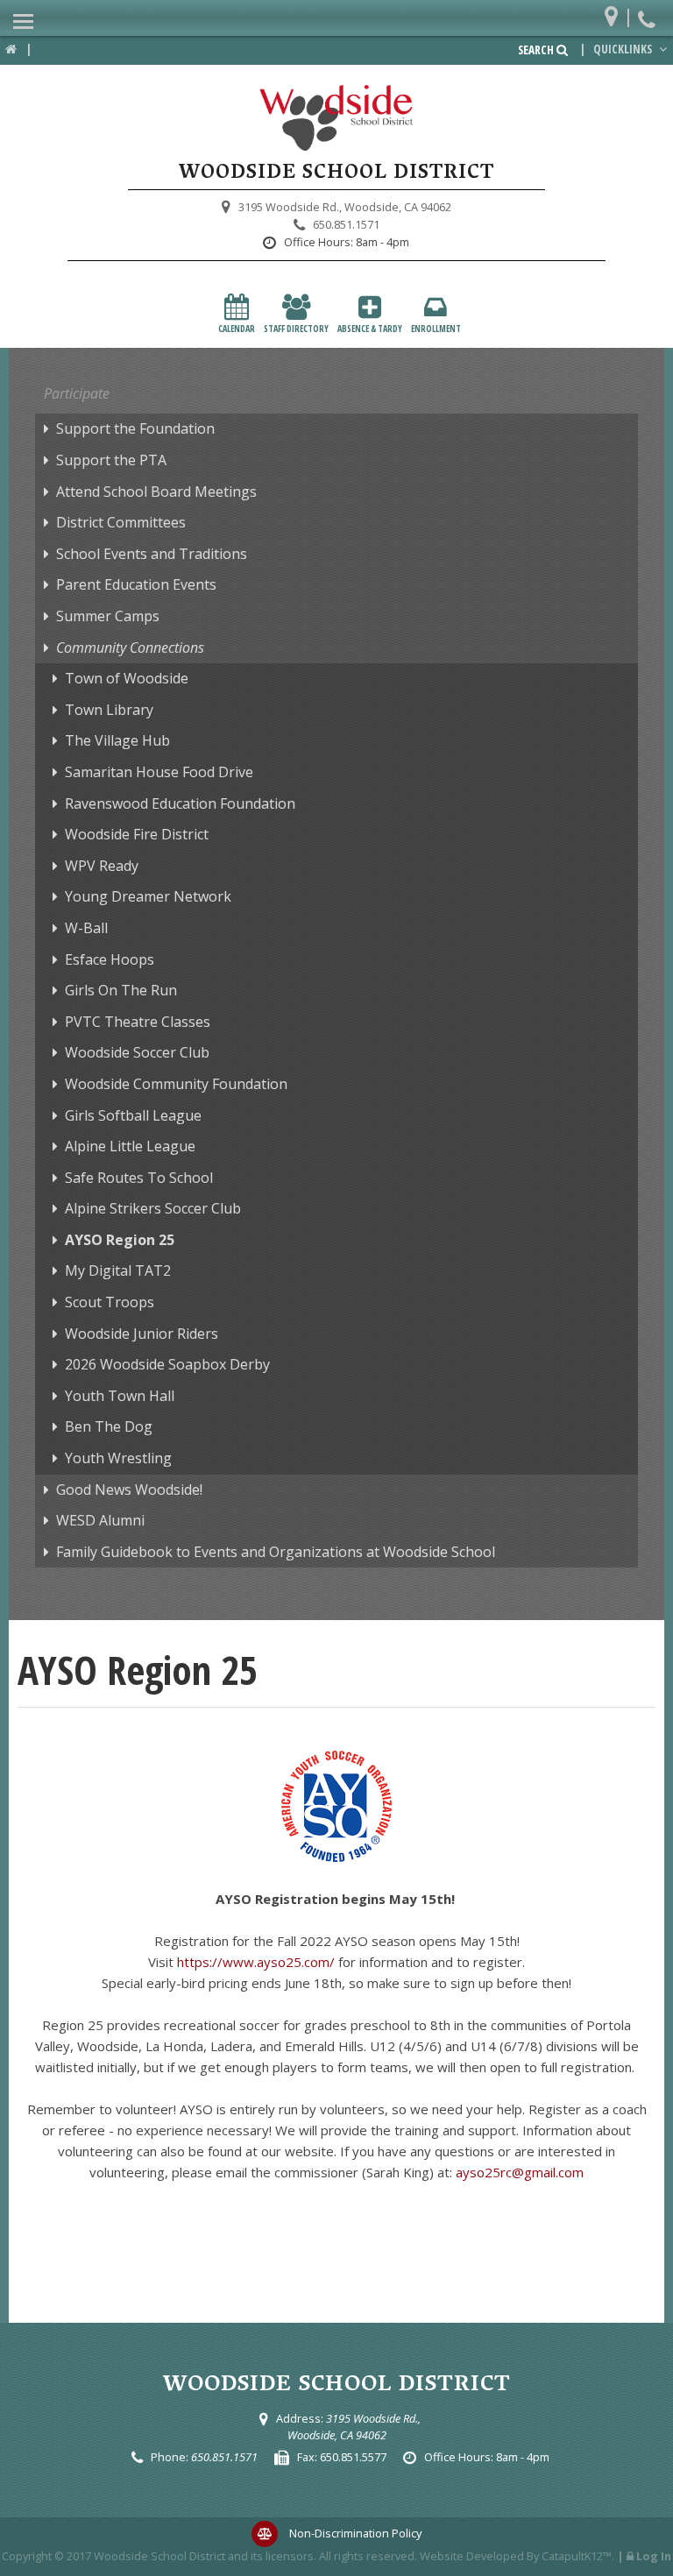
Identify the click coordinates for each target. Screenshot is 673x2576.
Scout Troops (110, 1302)
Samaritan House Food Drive (159, 772)
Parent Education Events (136, 584)
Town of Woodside (127, 678)
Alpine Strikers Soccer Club (153, 1208)
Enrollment (436, 329)
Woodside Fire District (137, 834)
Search (537, 50)
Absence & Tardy (370, 329)
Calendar (237, 329)
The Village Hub (117, 740)
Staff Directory (296, 329)
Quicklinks (624, 49)
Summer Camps (108, 616)
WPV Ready (102, 866)
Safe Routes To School (139, 1178)
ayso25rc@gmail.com (520, 2172)
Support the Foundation (135, 428)
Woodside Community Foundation (176, 1084)
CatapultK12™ (577, 2556)
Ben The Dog (109, 1426)
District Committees (121, 522)
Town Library (109, 710)
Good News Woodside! (129, 1490)
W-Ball (86, 928)
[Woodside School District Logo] (336, 118)
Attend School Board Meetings (156, 492)
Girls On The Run (121, 990)
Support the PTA (111, 460)
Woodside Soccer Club (137, 1052)
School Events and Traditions (152, 554)
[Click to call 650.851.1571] (649, 13)
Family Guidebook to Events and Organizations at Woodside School (276, 1552)
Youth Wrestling (118, 1458)
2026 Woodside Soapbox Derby (167, 1364)
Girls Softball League (133, 1115)
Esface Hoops (110, 959)
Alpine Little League (130, 1146)
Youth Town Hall (120, 1396)
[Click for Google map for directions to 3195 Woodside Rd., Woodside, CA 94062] (616, 13)
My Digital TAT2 (118, 1270)
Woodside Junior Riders (142, 1334)
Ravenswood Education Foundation (180, 803)
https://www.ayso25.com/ (256, 1962)
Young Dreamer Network (148, 896)
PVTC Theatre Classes (138, 1022)
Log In (654, 2556)
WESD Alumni (100, 1520)
